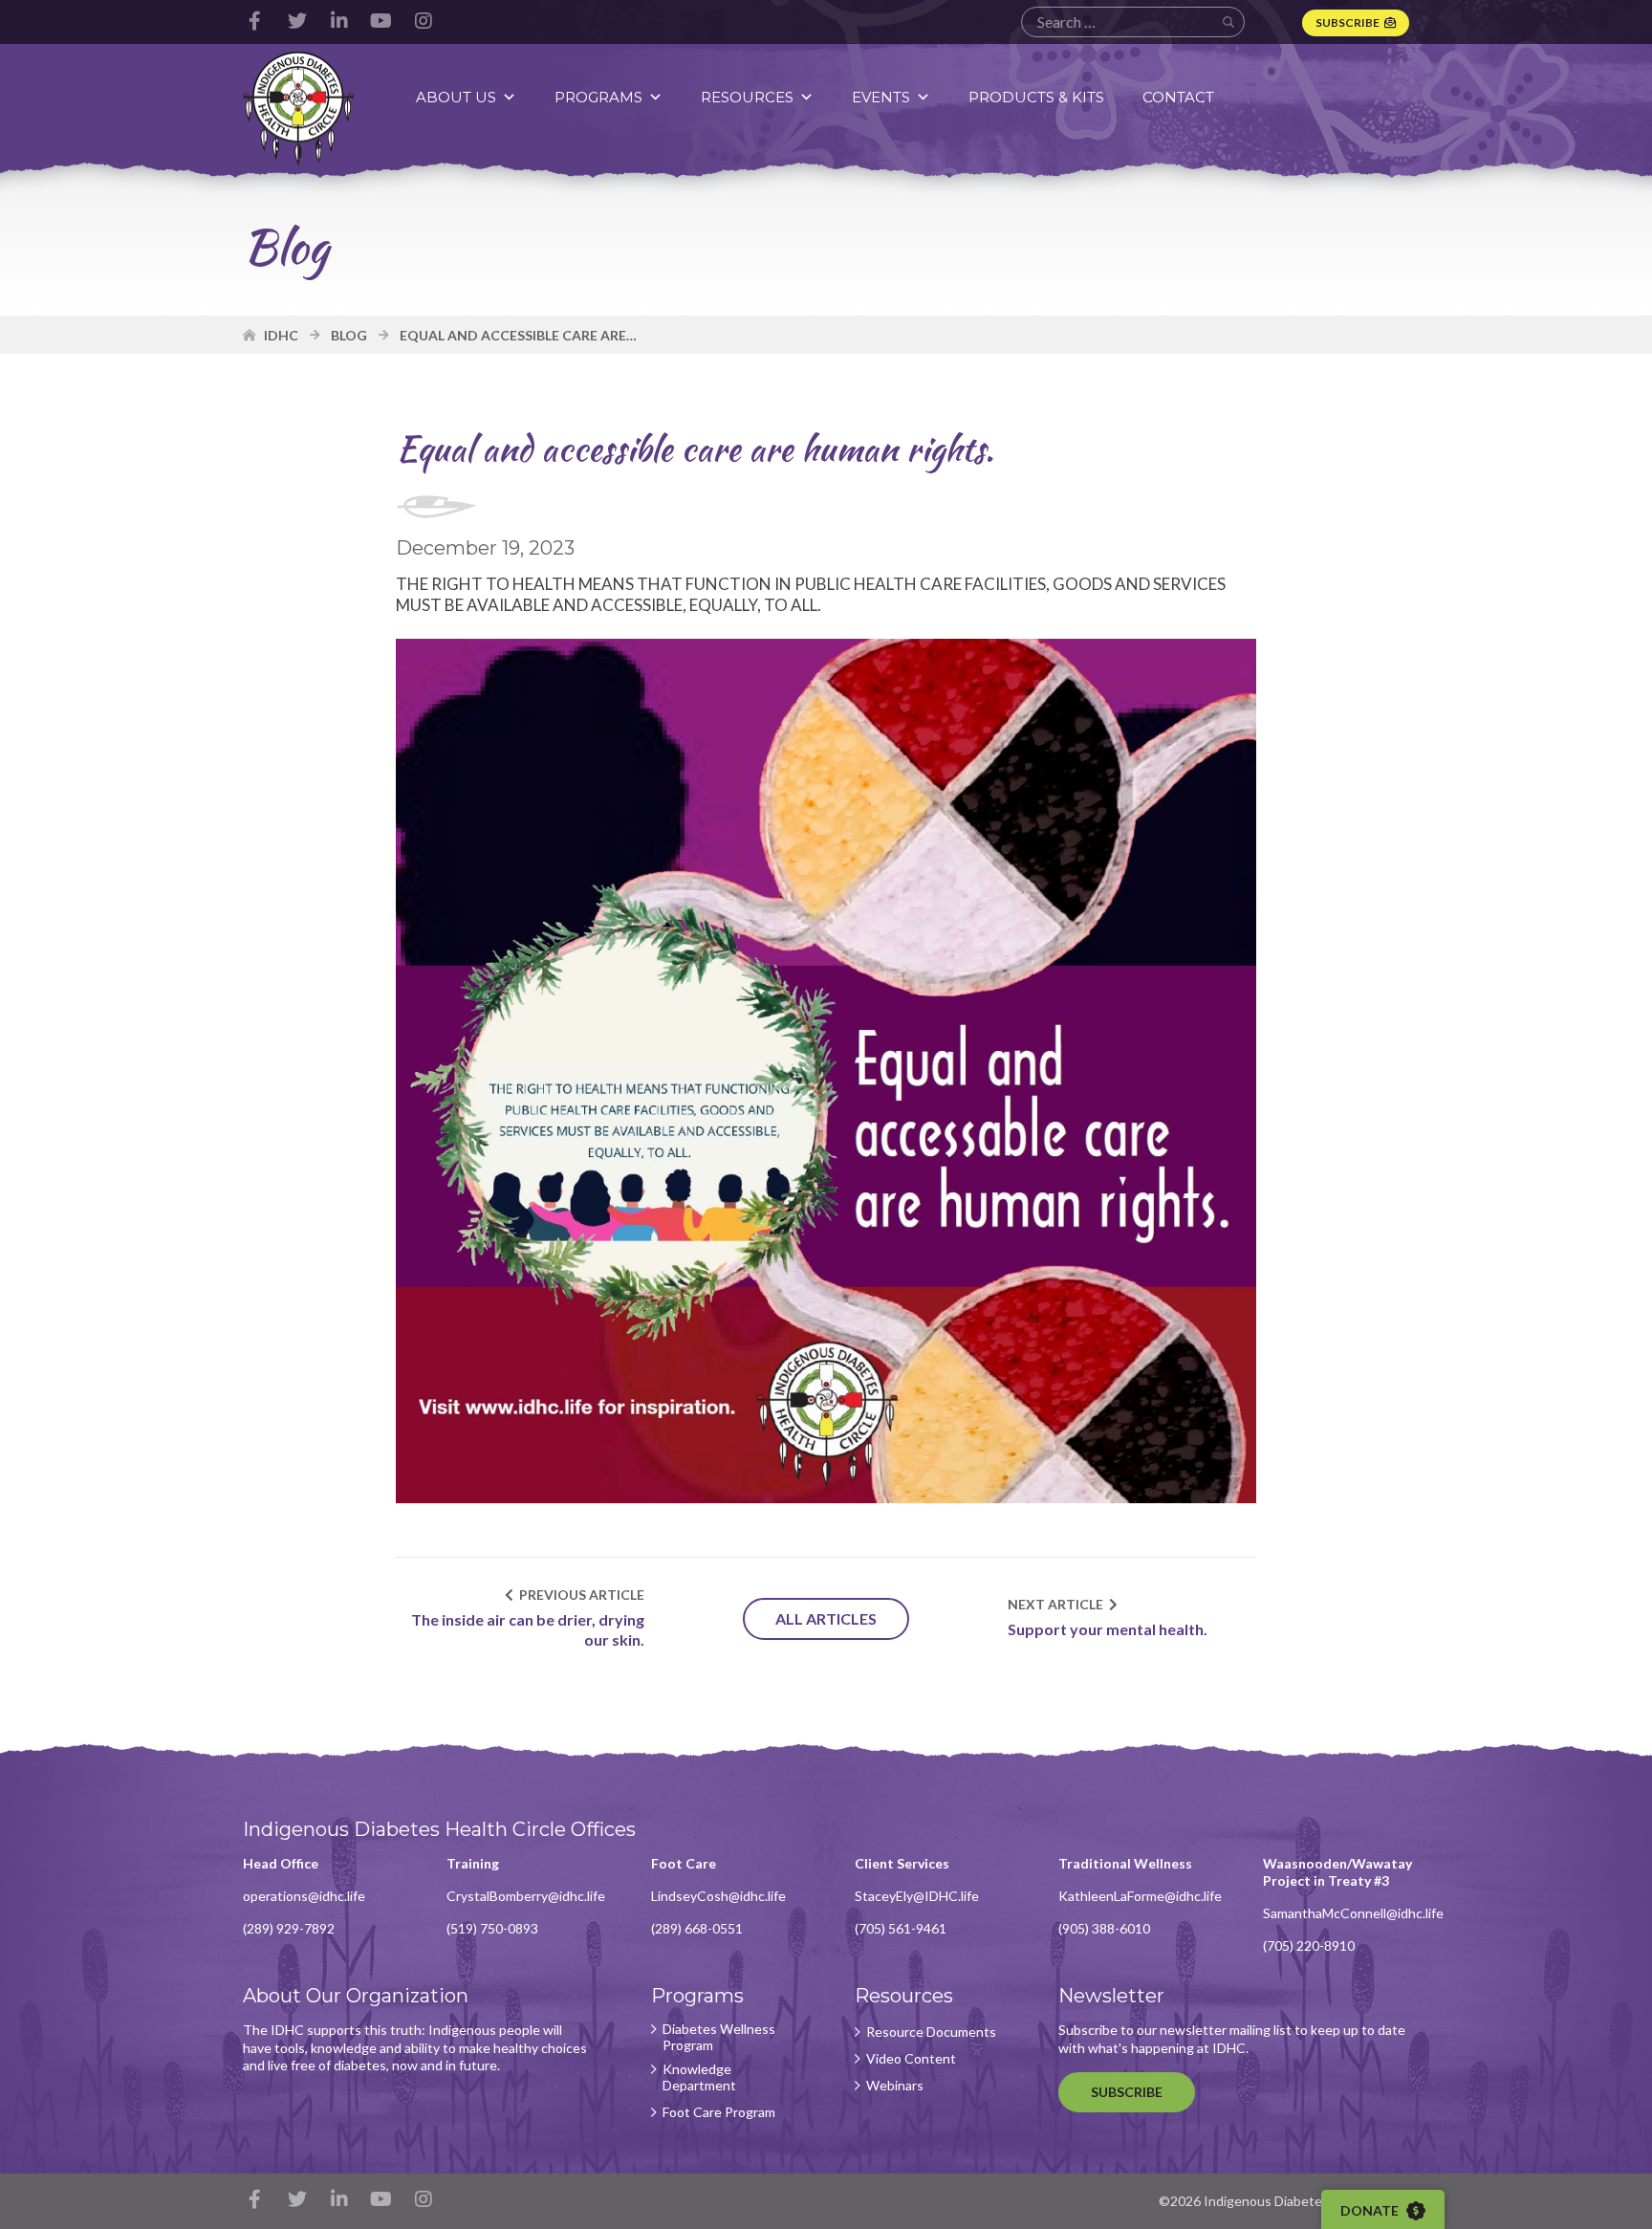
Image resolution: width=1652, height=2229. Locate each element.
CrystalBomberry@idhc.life (526, 1896)
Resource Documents (931, 2032)
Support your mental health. (1108, 1629)
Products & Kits (1036, 97)
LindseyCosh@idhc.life (718, 1896)
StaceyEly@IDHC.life (917, 1896)
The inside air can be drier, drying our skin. (528, 1629)
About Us (456, 97)
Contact (1178, 97)
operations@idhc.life (304, 1896)
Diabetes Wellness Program (719, 2037)
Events (881, 97)
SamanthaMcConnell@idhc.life (1353, 1913)
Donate (1371, 2210)
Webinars (895, 2086)
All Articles (826, 1618)
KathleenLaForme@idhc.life (1140, 1896)
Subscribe (1348, 22)
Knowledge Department (699, 2077)
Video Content (911, 2059)
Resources (747, 97)
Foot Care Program (719, 2112)
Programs (598, 97)
